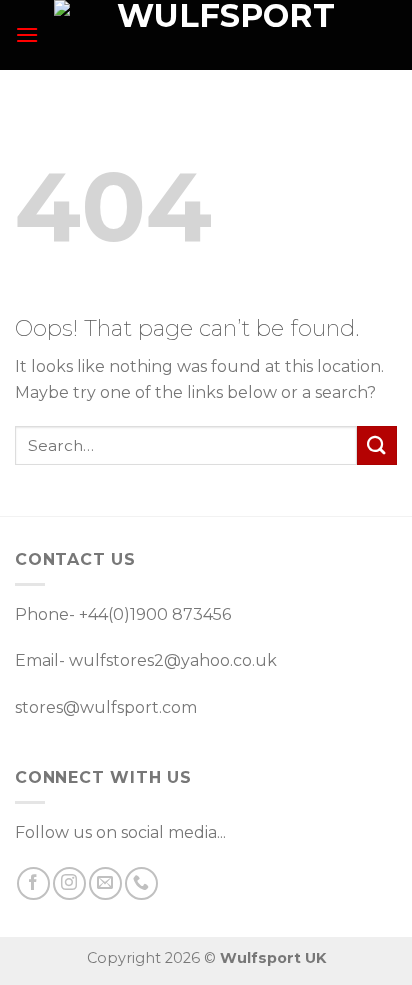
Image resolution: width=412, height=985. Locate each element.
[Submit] (377, 445)
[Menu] (27, 34)
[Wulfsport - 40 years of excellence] (218, 35)
